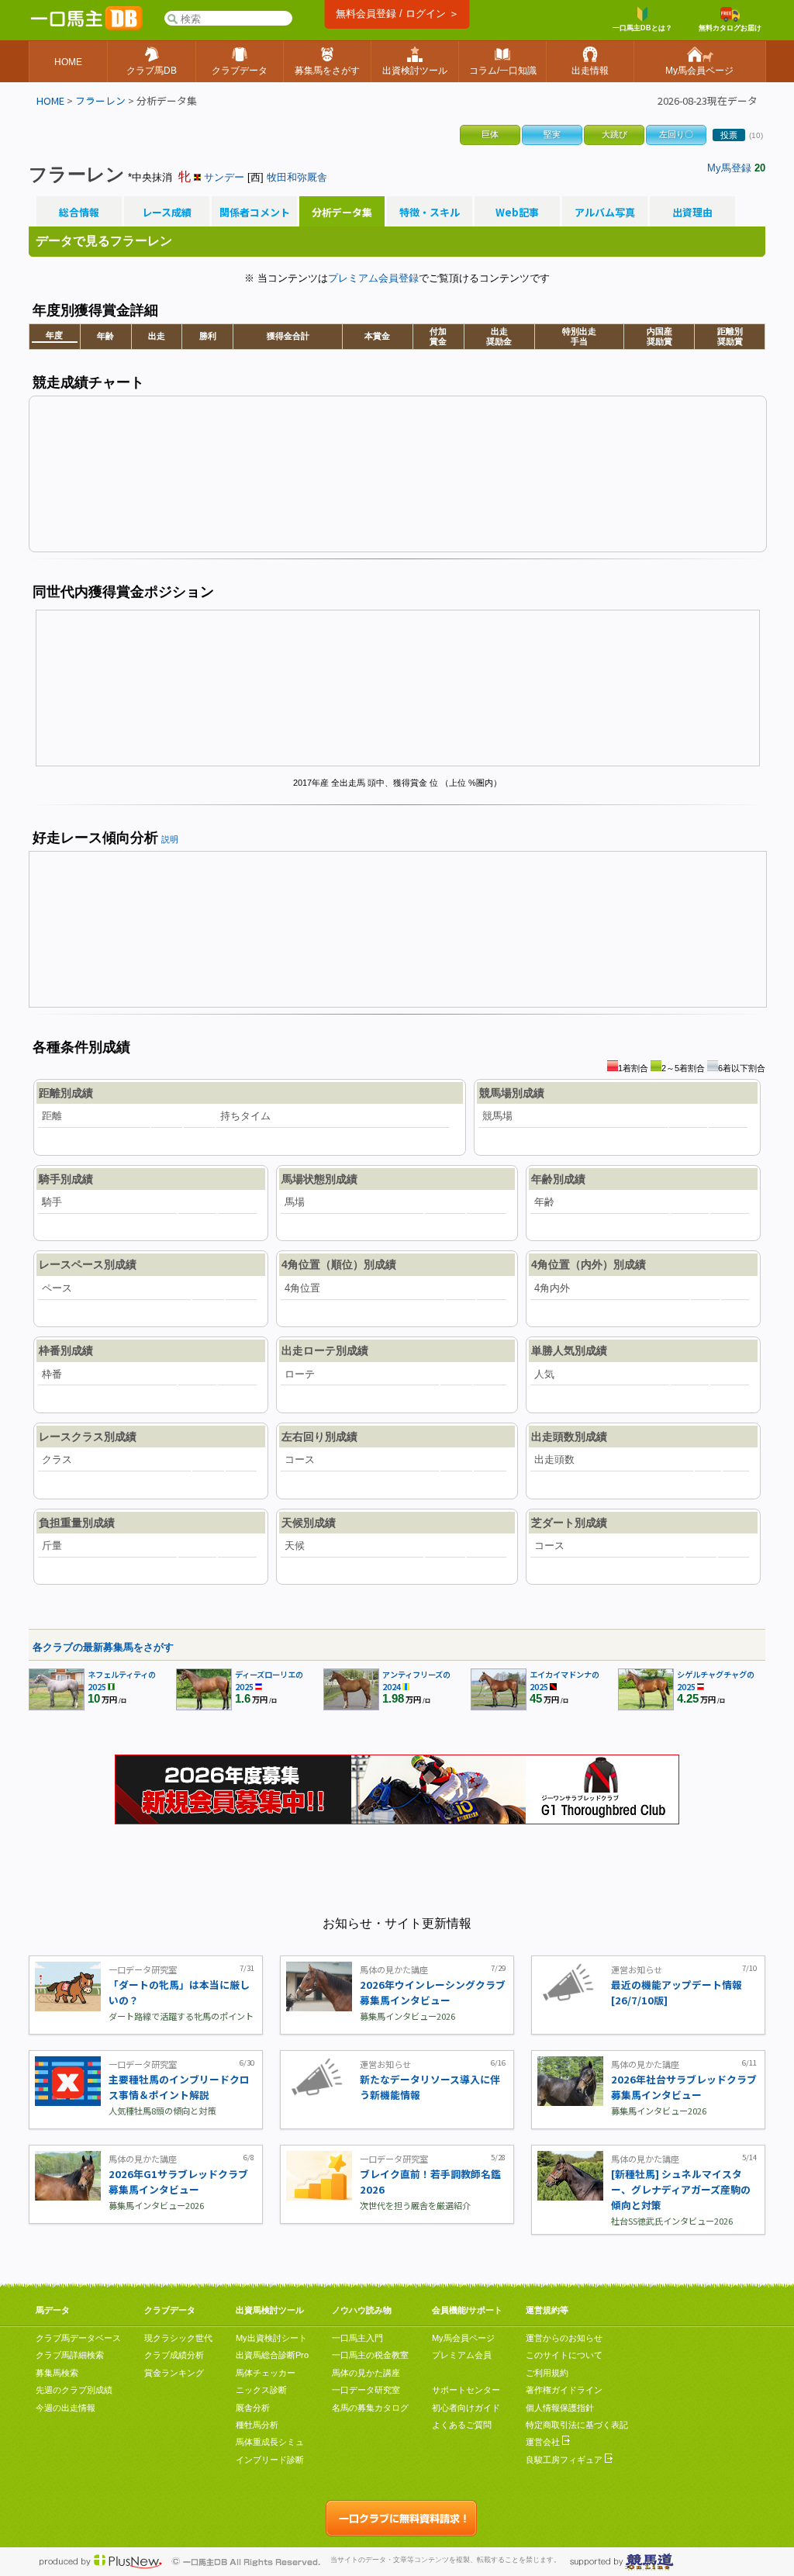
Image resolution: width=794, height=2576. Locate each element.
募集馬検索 (57, 2373)
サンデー (224, 177)
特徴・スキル (430, 213)
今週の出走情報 (66, 2408)
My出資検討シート (271, 2338)
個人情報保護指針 (560, 2408)
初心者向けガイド (466, 2408)
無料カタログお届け (730, 28)
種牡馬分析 (257, 2425)
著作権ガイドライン (564, 2390)
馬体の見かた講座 (366, 2373)
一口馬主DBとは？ (642, 28)
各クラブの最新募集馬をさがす (103, 1647)
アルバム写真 (605, 213)
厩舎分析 (253, 2408)
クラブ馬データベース (78, 2338)
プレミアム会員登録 (373, 278)
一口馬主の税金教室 (370, 2355)
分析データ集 (342, 213)
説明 (170, 839)
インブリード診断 (270, 2460)
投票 (729, 135)
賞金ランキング (174, 2373)
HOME (50, 100)
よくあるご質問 (462, 2425)
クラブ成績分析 (174, 2355)
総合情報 (79, 213)
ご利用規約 (547, 2373)
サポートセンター (466, 2390)
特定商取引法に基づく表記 (577, 2425)
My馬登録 (729, 168)
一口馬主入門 (357, 2338)
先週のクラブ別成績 (74, 2390)
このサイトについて (564, 2355)
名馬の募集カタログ (370, 2408)
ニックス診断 (261, 2390)
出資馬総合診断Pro (272, 2355)
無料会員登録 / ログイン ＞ (397, 14)
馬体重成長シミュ (270, 2442)
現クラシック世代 (178, 2338)
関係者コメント (254, 213)
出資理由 (692, 213)
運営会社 (544, 2442)
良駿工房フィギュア (565, 2460)
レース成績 (167, 213)
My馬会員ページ (463, 2338)
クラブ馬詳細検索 (70, 2355)
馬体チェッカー (266, 2373)
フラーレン (100, 100)
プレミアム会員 (462, 2355)
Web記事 (517, 213)
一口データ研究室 (366, 2390)
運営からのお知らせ (564, 2338)
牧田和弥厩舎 (297, 177)
